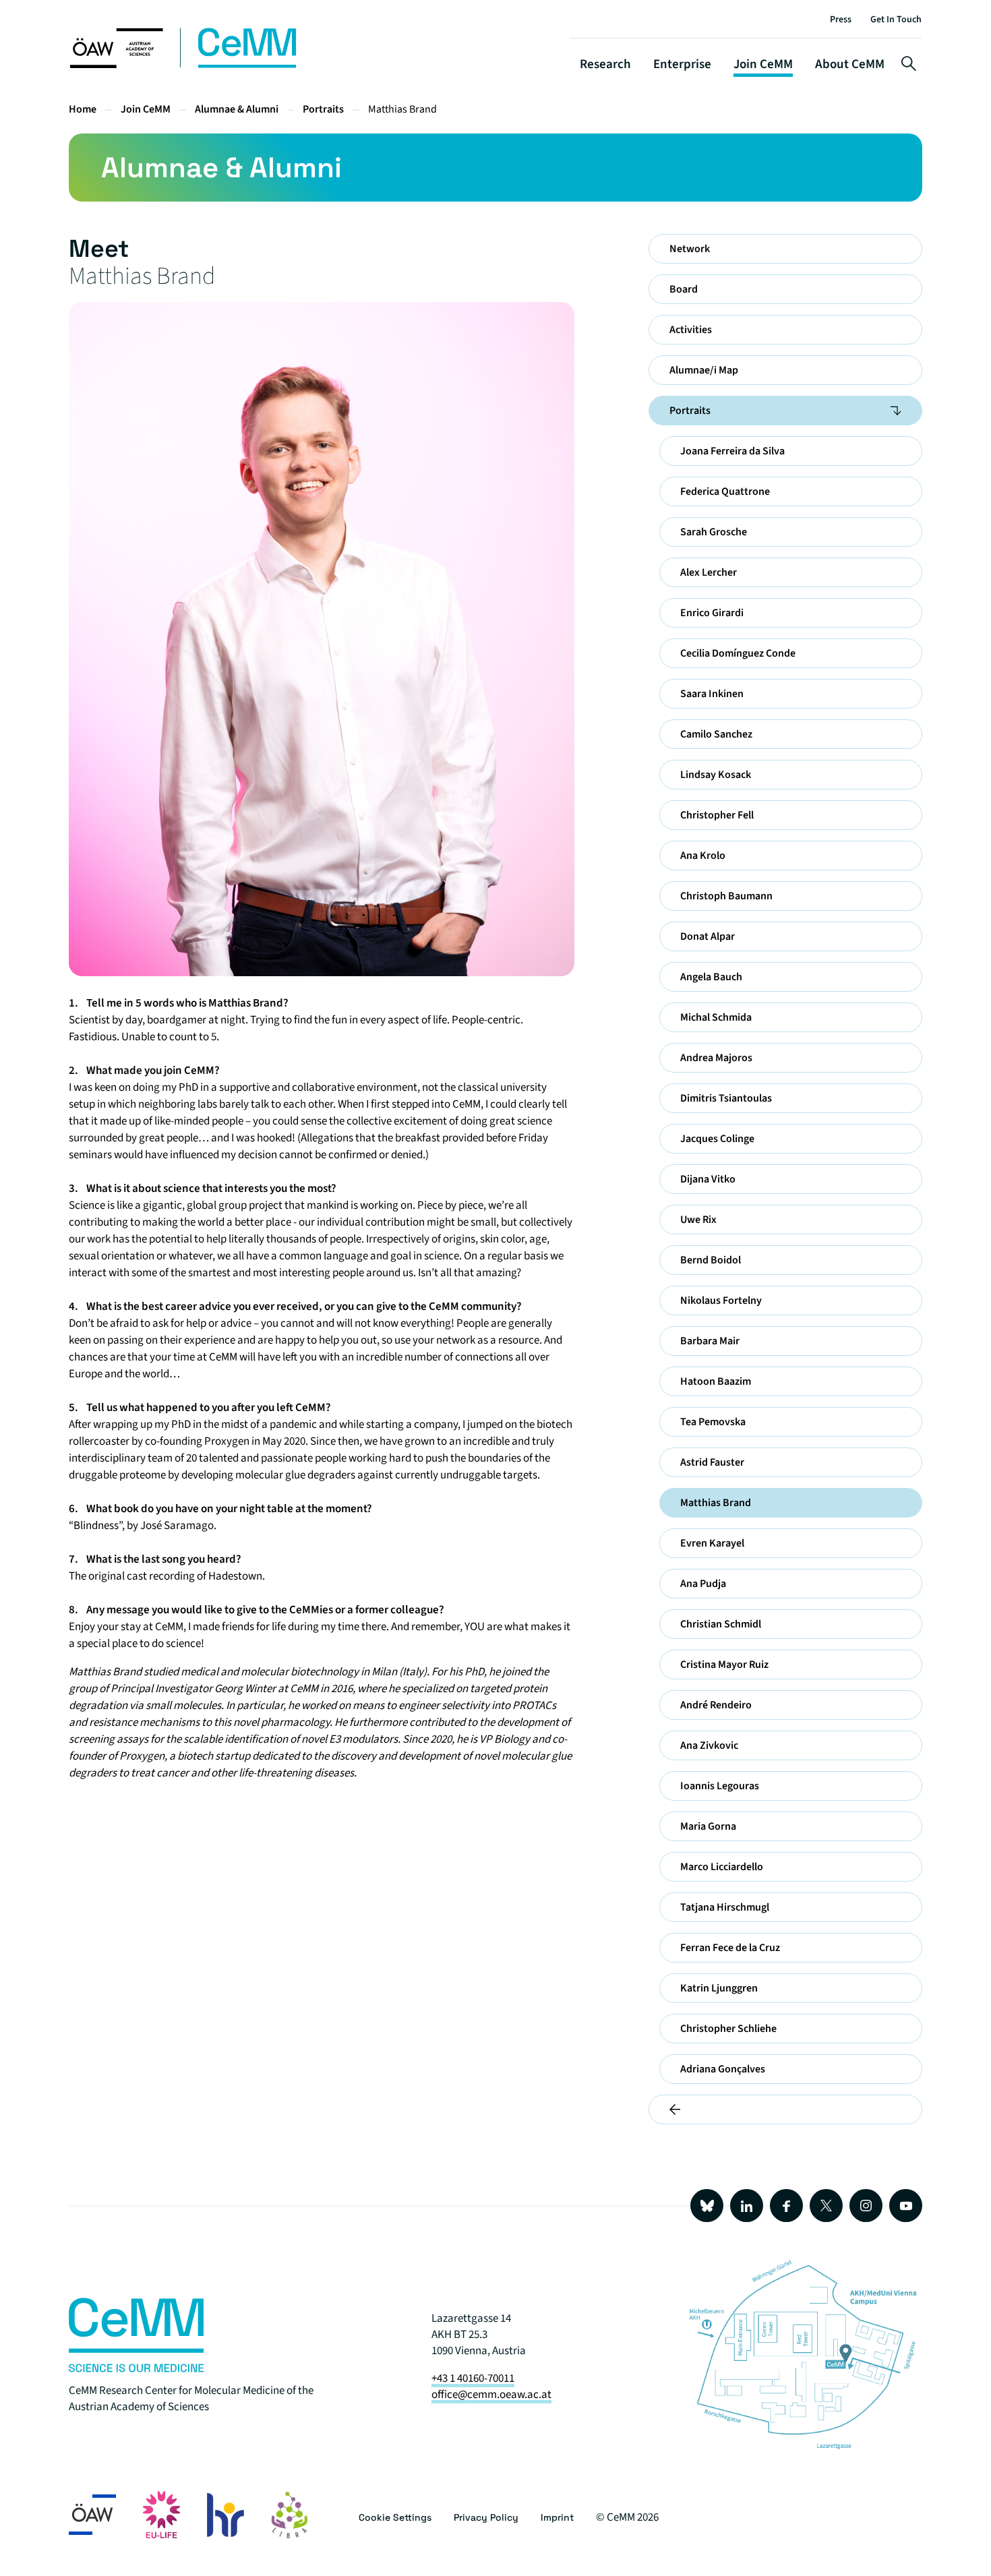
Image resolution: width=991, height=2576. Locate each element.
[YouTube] (906, 2206)
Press (841, 20)
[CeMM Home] (184, 65)
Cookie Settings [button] (395, 2517)
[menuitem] (785, 249)
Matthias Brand (402, 109)
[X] (826, 2206)
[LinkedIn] (747, 2206)
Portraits (323, 109)
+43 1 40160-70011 (473, 2378)
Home (83, 109)
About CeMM (850, 64)
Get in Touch (896, 20)
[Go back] (785, 2109)
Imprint (557, 2517)
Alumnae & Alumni (237, 109)
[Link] (136, 2369)
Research (605, 64)
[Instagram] (866, 2206)
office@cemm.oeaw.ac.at (491, 2395)
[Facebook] (786, 2206)
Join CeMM (763, 64)
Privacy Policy (486, 2517)
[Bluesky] (707, 2206)
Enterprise (682, 64)
